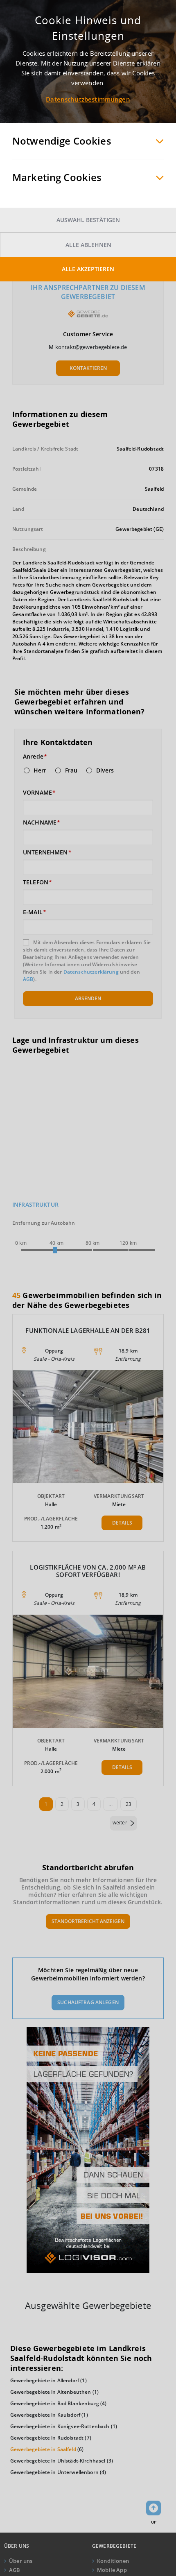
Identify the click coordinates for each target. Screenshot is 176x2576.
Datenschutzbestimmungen (88, 99)
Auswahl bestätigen (88, 220)
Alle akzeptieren (88, 269)
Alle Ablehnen (88, 245)
